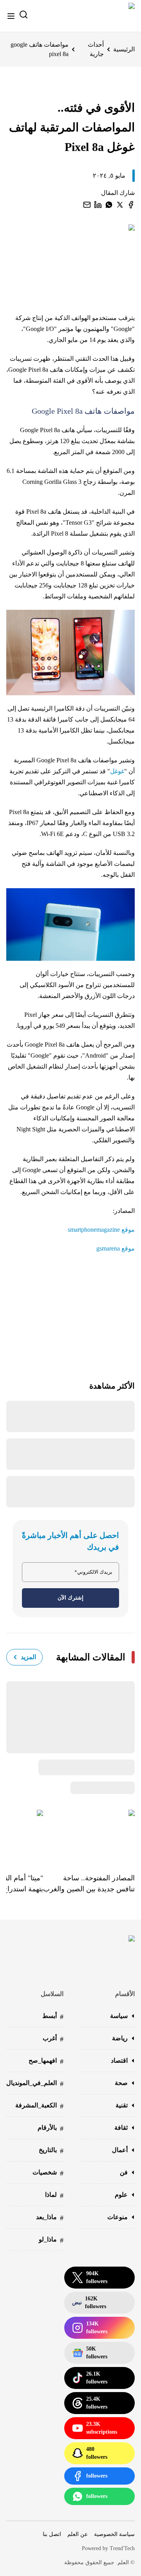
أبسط (53, 2017)
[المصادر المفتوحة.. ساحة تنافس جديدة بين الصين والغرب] (89, 1836)
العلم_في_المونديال (35, 2084)
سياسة (119, 2016)
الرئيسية (124, 49)
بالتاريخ (51, 2151)
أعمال (120, 2150)
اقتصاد (119, 2061)
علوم (121, 2195)
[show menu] (11, 16)
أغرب (53, 2039)
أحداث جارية (96, 49)
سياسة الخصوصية (114, 2534)
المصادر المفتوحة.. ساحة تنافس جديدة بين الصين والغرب (89, 1883)
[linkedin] (98, 205)
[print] (131, 205)
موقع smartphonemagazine (101, 1230)
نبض (89, 2302)
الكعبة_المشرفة (39, 2106)
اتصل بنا (52, 2534)
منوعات (117, 2217)
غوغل (117, 771)
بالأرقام (51, 2128)
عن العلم (78, 2534)
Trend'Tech (122, 2548)
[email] (87, 205)
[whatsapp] (109, 205)
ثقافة (121, 2128)
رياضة (120, 2038)
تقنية (122, 2105)
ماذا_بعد (50, 2218)
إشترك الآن (70, 1598)
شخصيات (48, 2173)
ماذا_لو (51, 2240)
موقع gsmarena (116, 1248)
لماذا (54, 2195)
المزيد (28, 1657)
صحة (121, 2083)
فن (124, 2172)
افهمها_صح (46, 2061)
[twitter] (120, 205)
